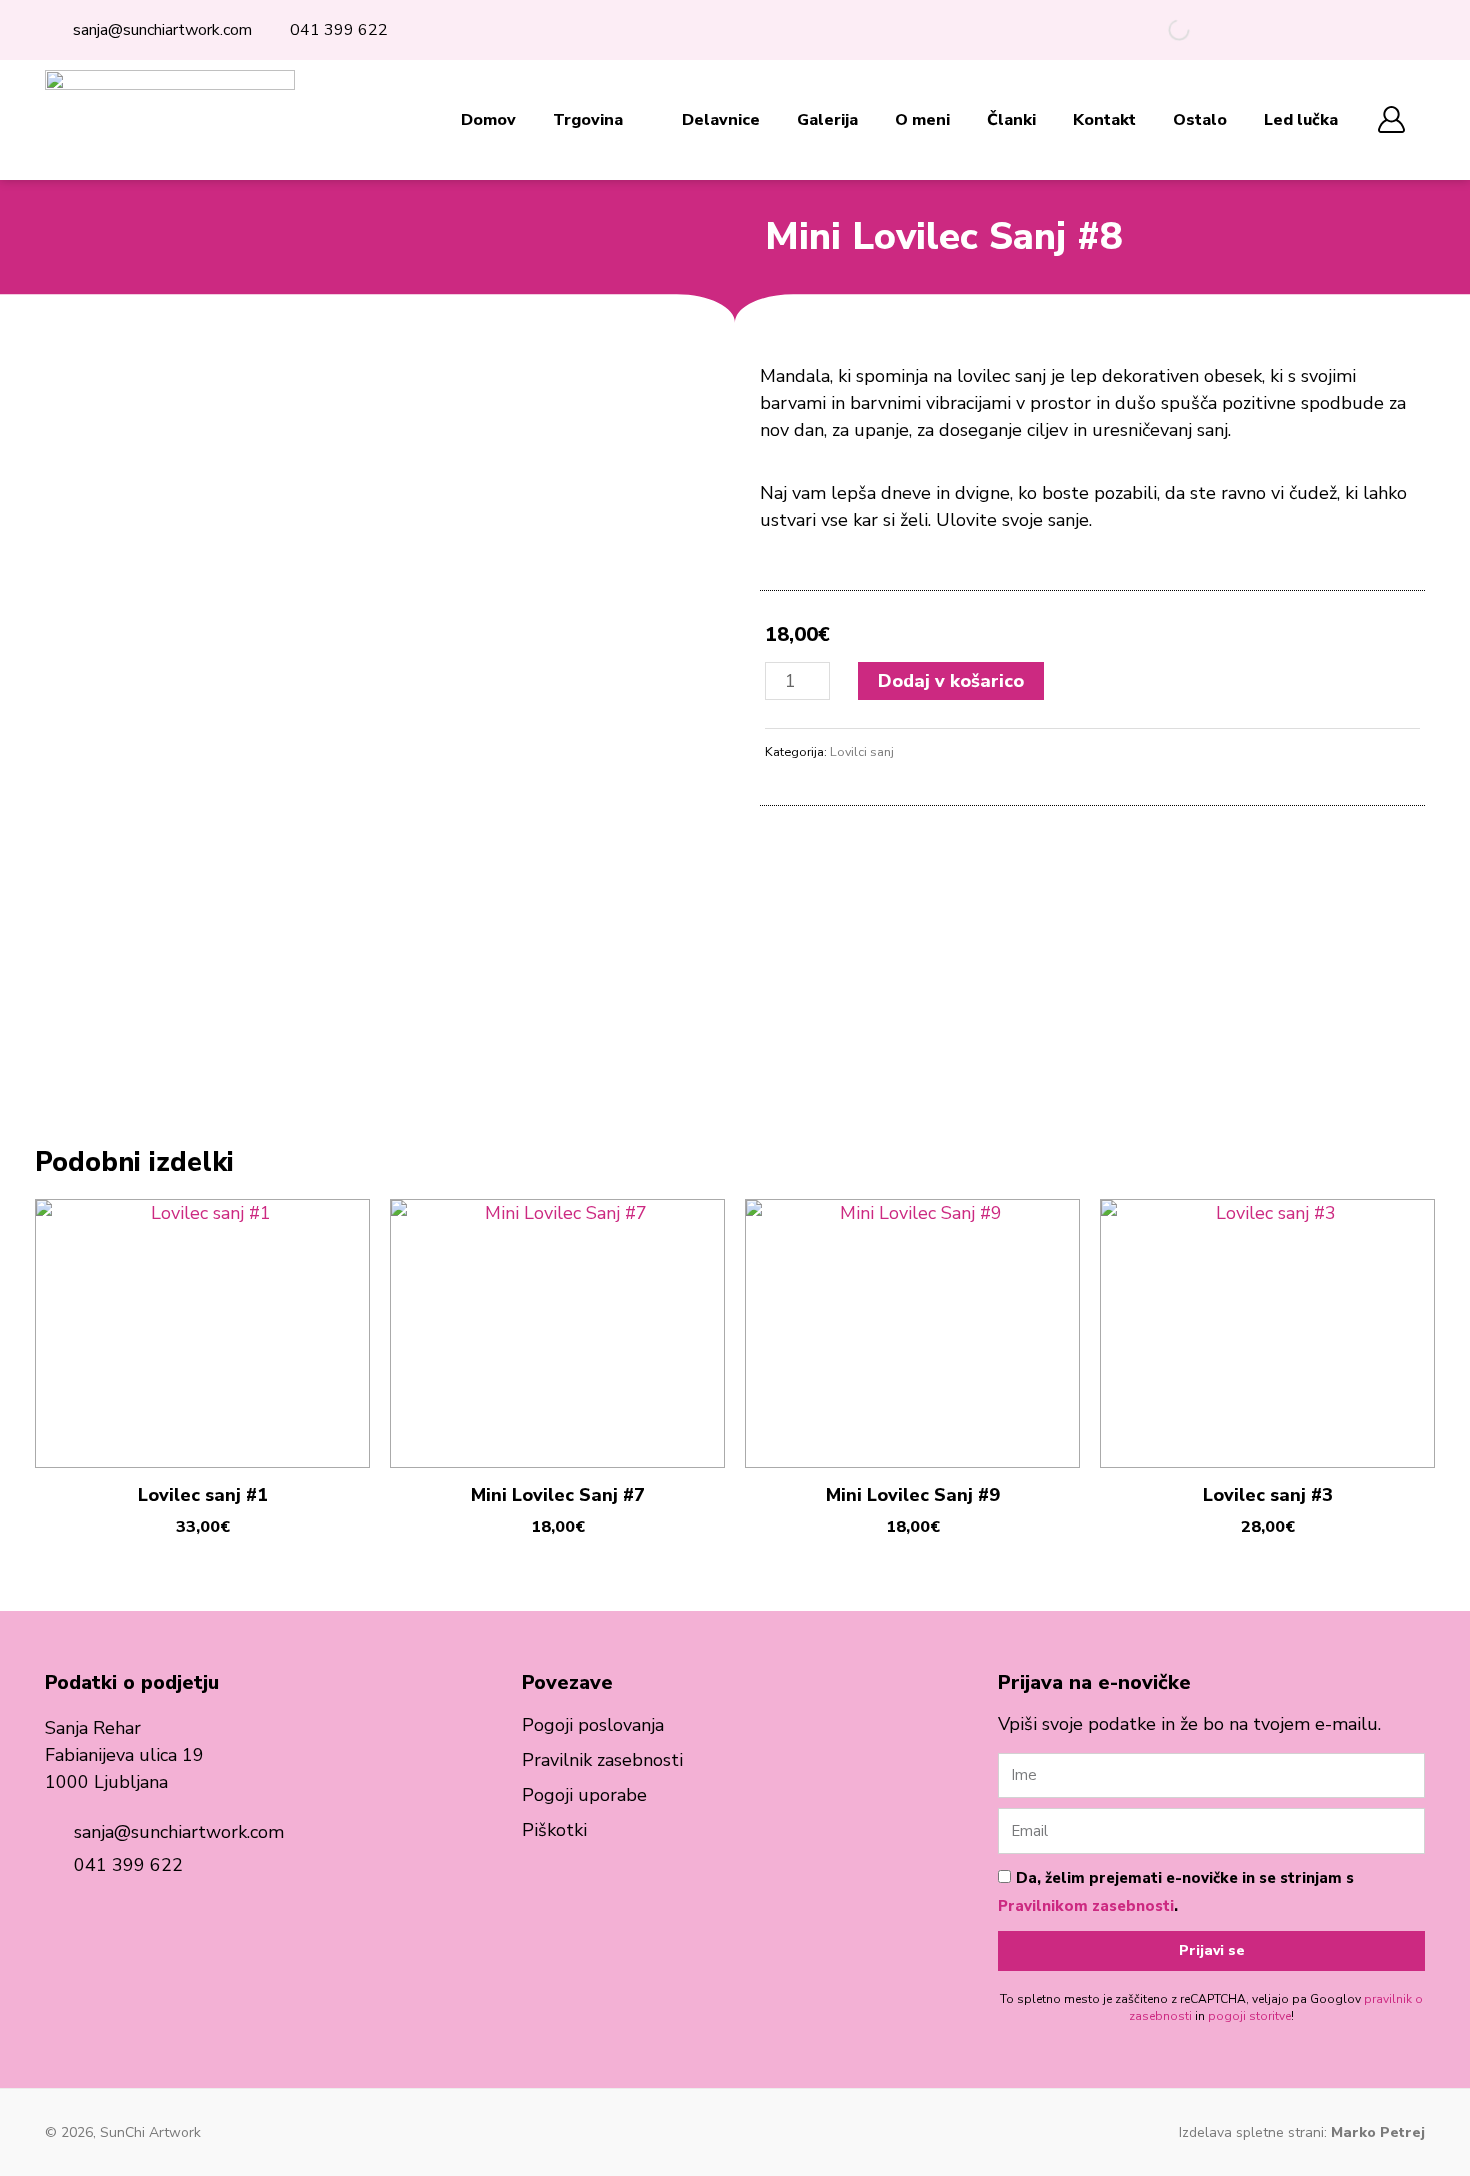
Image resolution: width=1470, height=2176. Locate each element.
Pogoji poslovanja (593, 1725)
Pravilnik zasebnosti (602, 1760)
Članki (1011, 120)
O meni (922, 120)
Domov (488, 120)
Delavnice (721, 120)
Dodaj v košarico (951, 681)
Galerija (827, 120)
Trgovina (588, 120)
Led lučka (1301, 120)
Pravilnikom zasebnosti (1086, 1906)
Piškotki (554, 1830)
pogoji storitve (1249, 2016)
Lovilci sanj (862, 751)
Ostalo (1200, 120)
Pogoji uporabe (584, 1795)
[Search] (1162, 30)
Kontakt (1104, 120)
